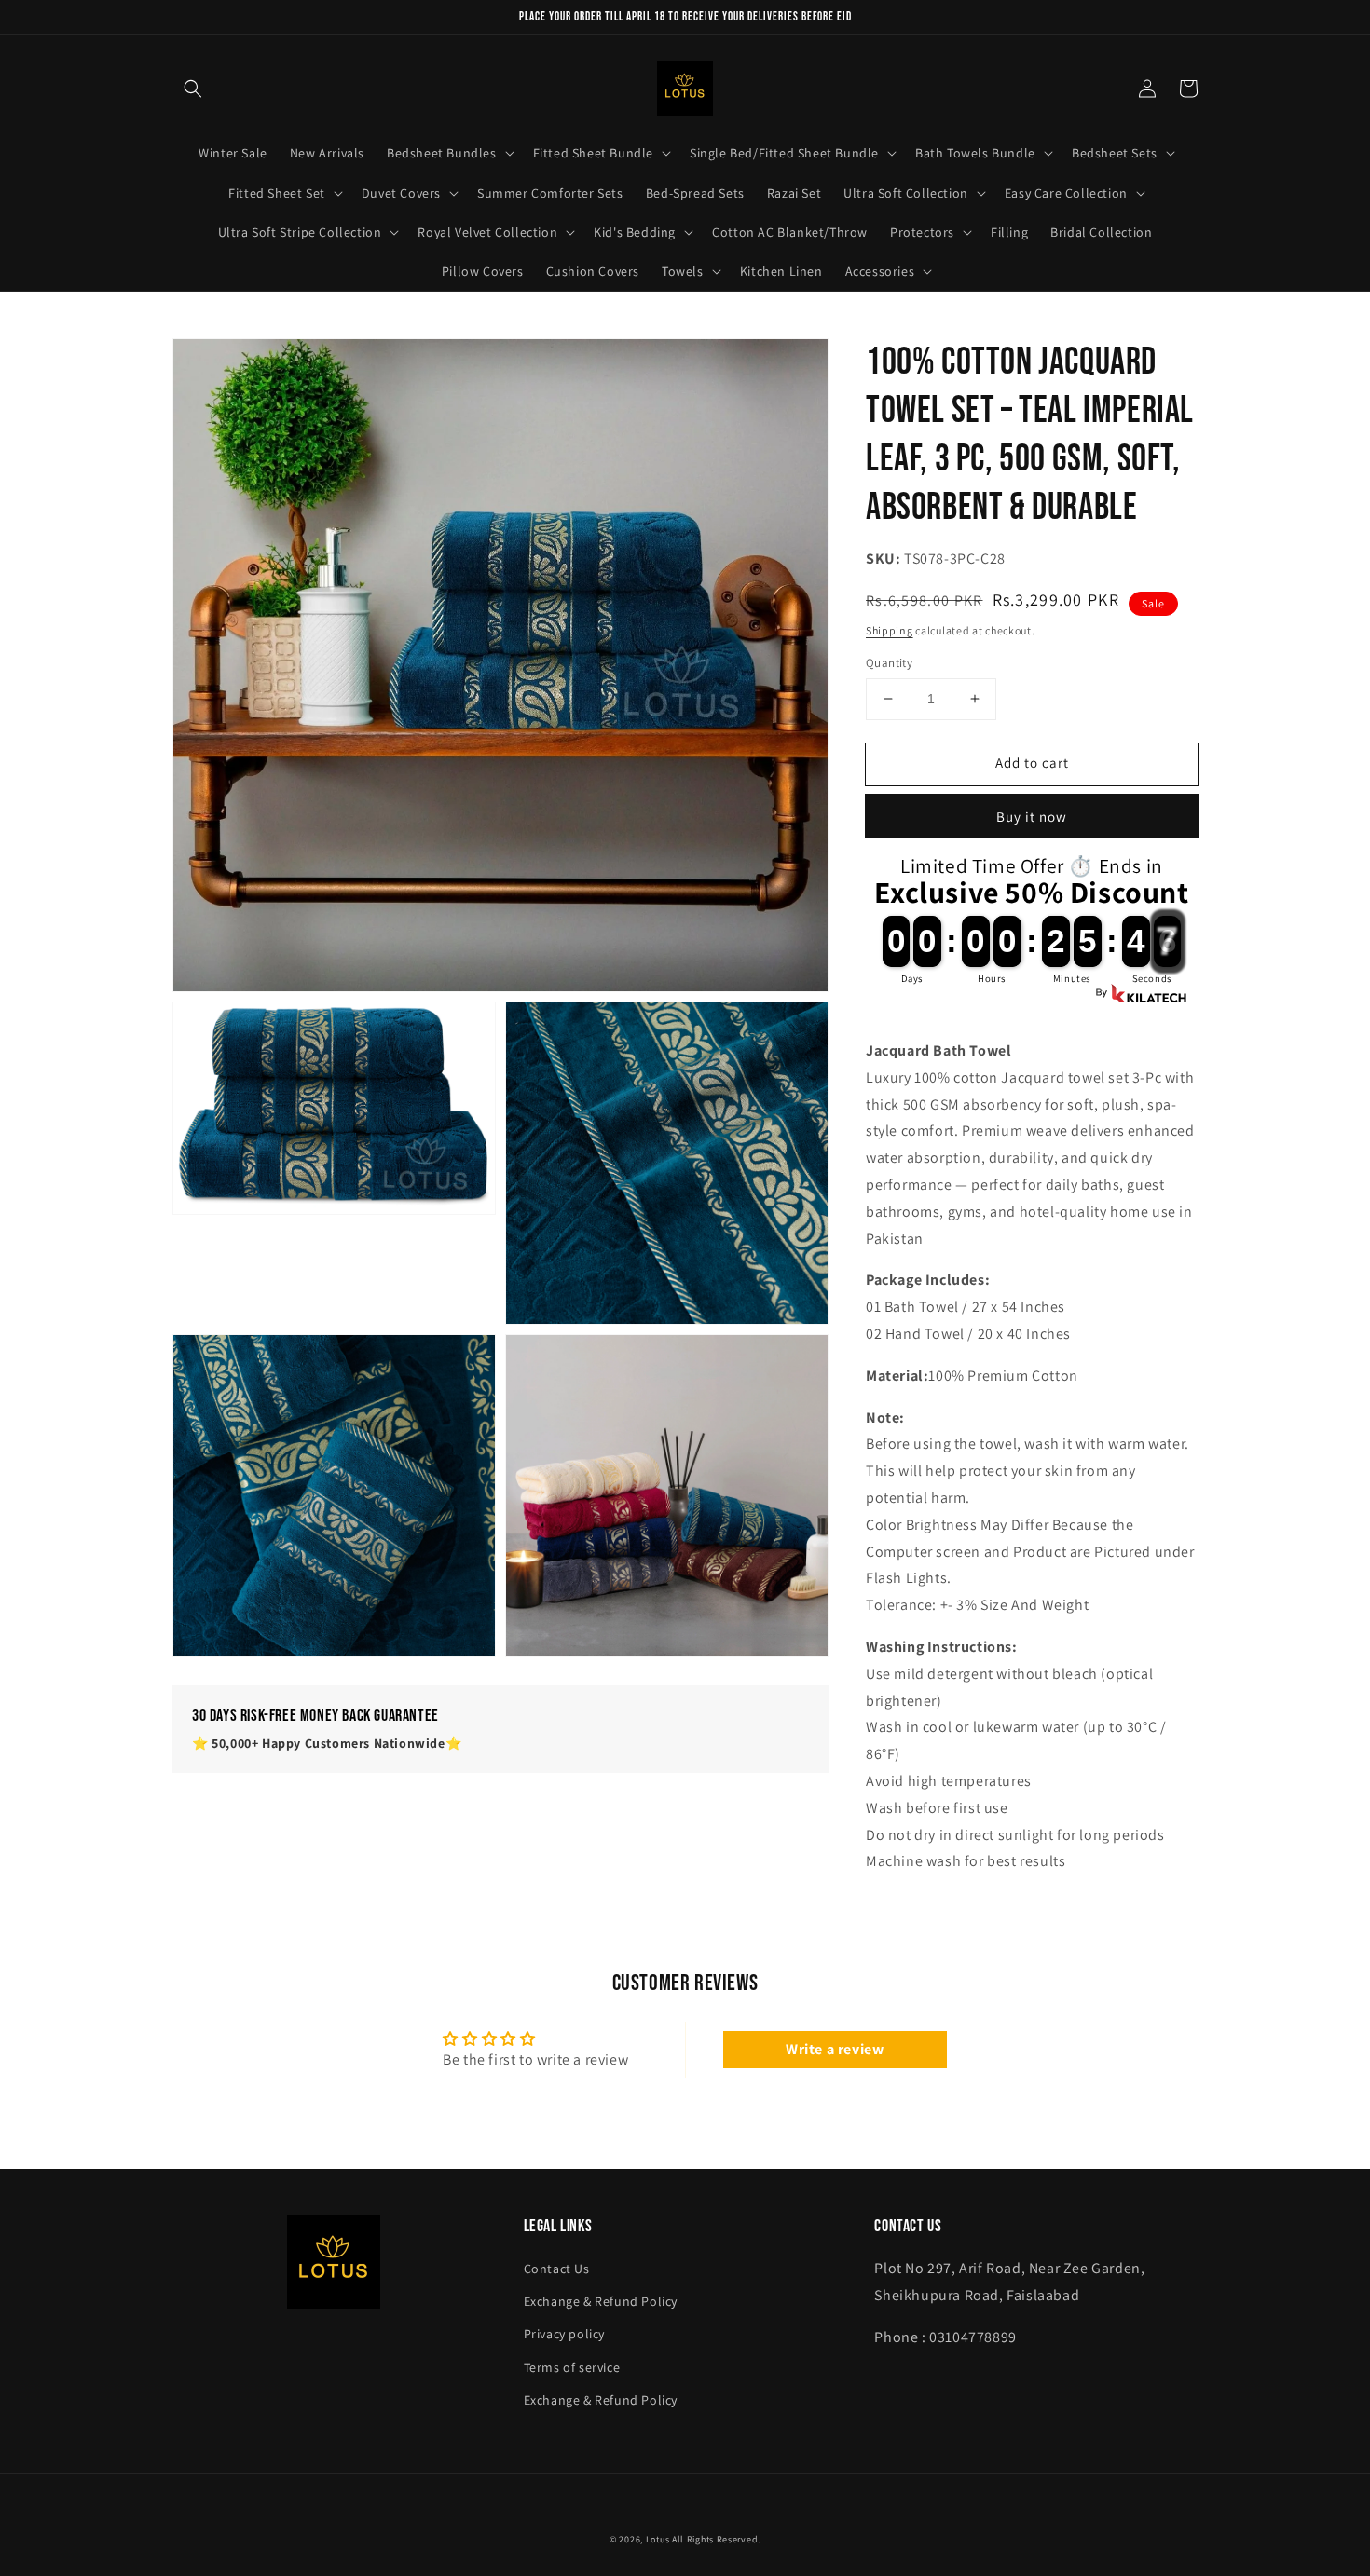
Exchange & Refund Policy (601, 2301)
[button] (193, 89)
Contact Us (557, 2269)
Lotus (658, 2539)
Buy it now (1032, 817)
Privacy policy (564, 2334)
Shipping (890, 630)
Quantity (889, 663)
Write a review (835, 2049)
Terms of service (572, 2367)
